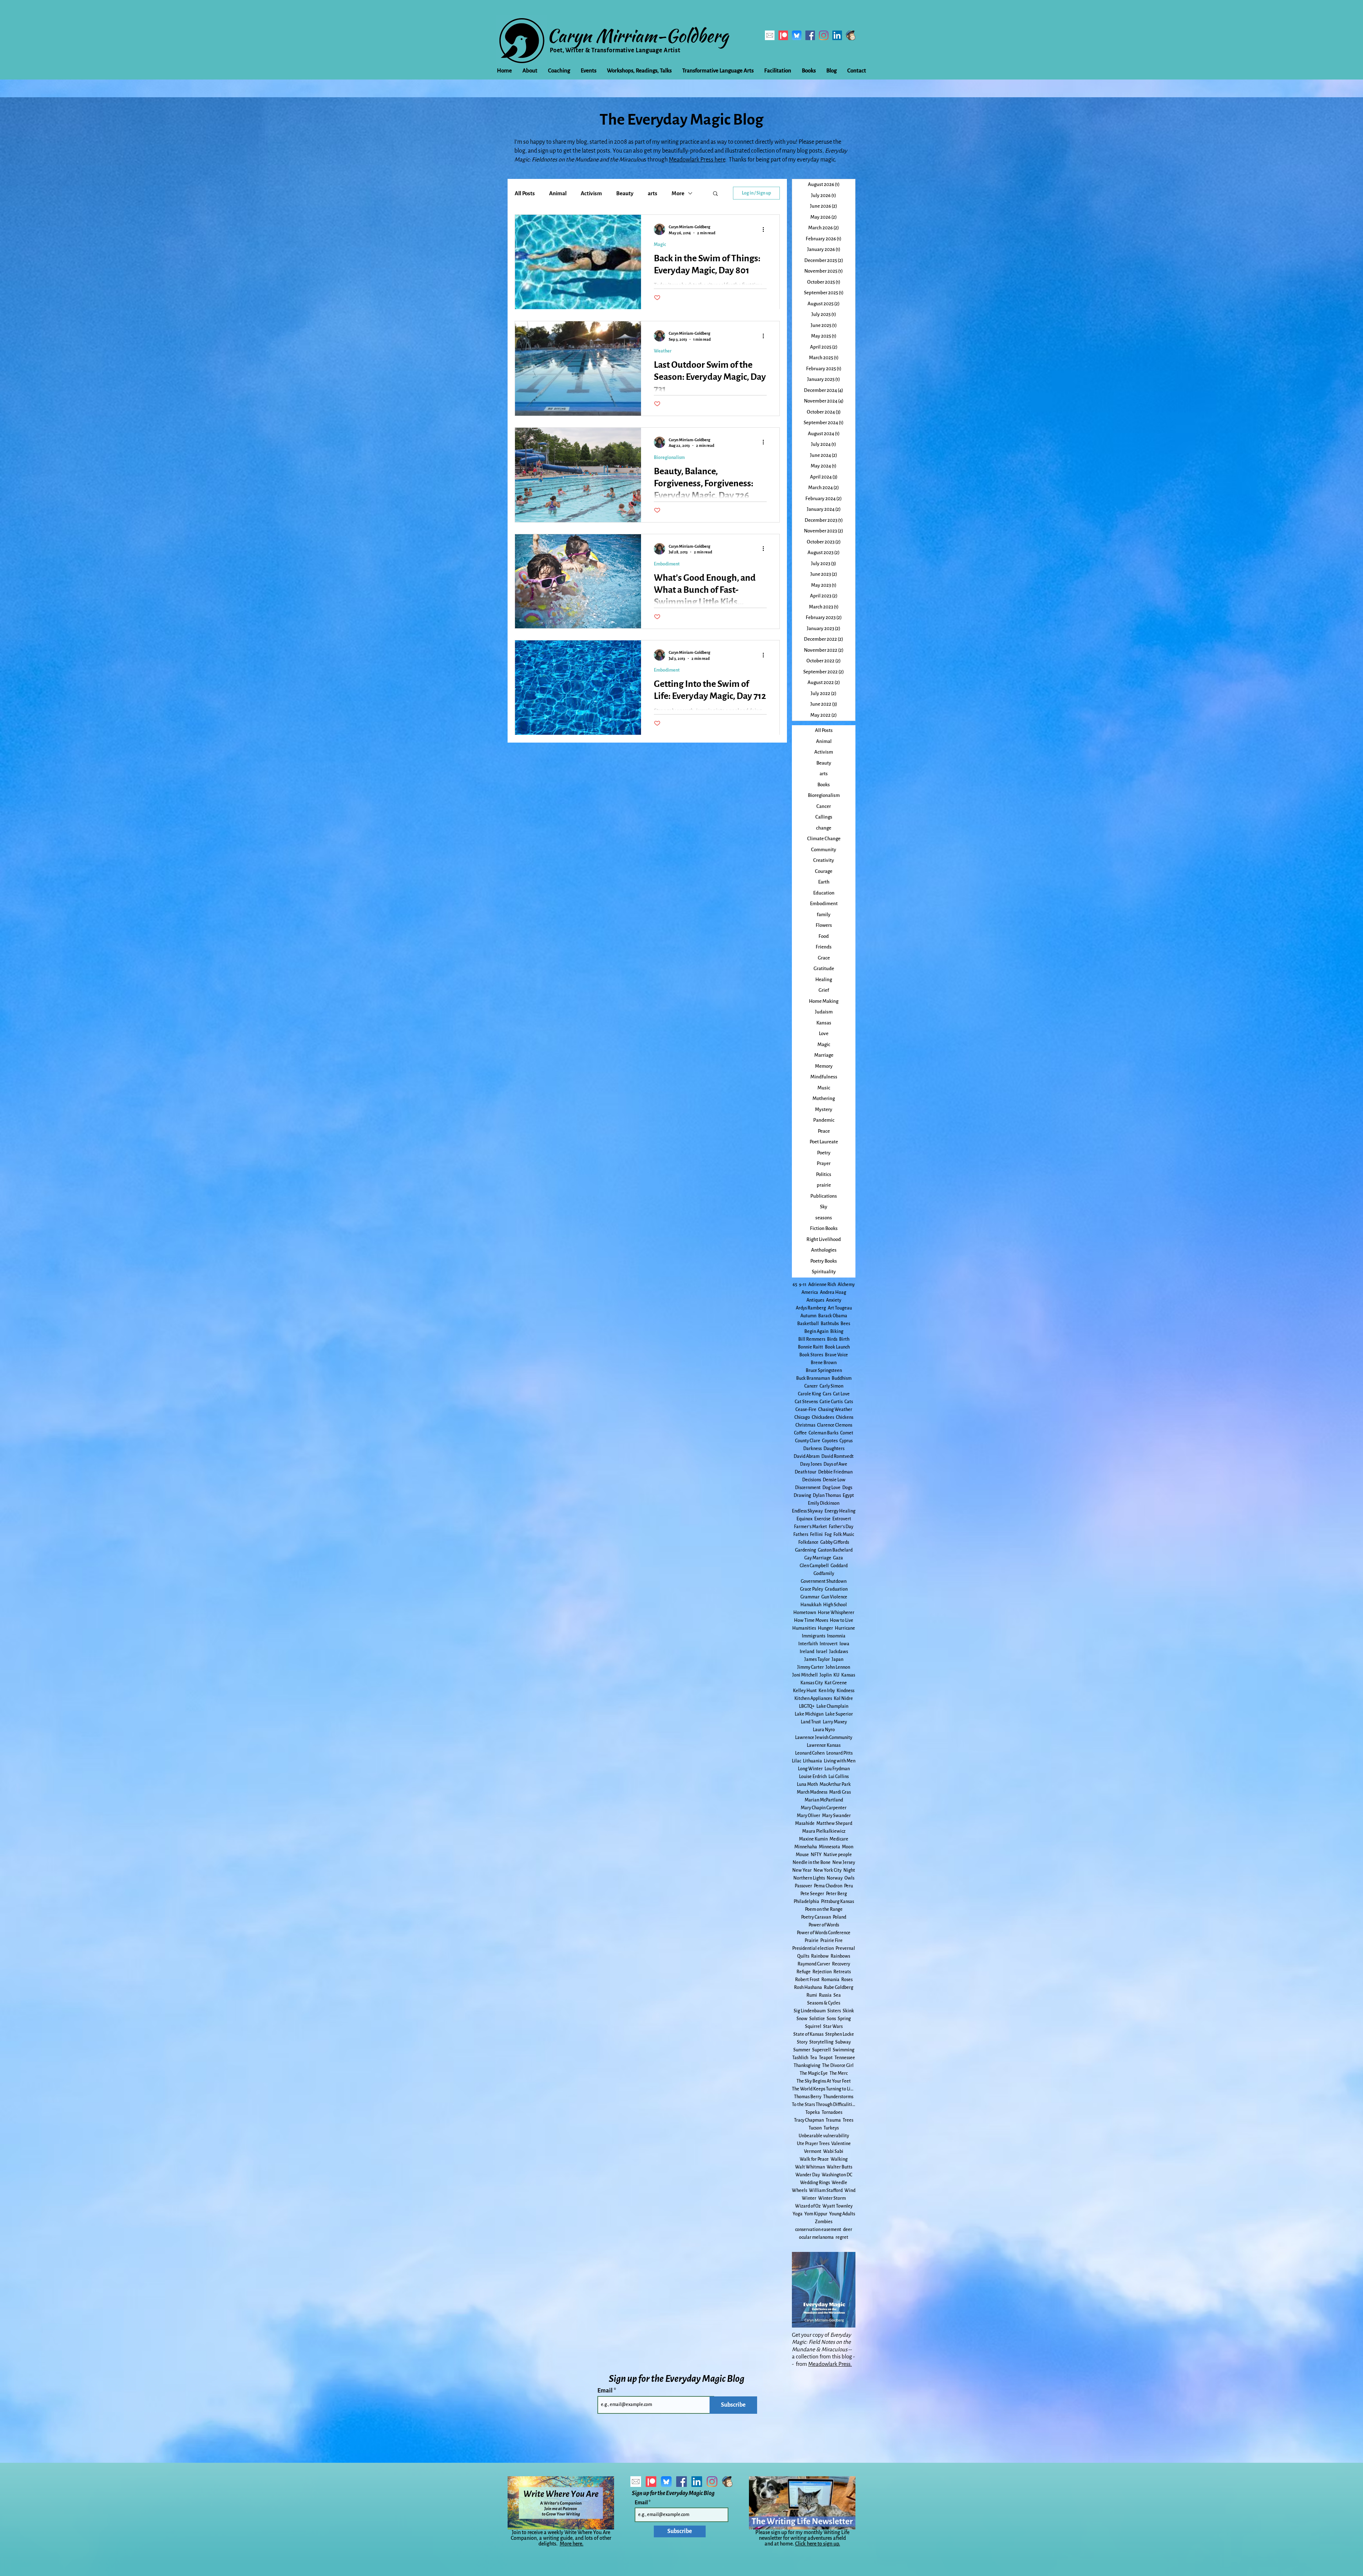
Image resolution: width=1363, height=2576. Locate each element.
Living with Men (840, 1761)
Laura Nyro (824, 1730)
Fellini (816, 1535)
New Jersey (844, 1863)
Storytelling (821, 2042)
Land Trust (811, 1722)
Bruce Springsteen (824, 1371)
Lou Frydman (837, 1769)
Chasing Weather (835, 1410)
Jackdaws (839, 1652)
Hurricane (845, 1628)
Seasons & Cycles (824, 2003)
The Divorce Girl (838, 2066)
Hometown (805, 1613)
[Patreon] (783, 35)
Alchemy (846, 1285)
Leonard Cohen (810, 1753)
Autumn (808, 1316)
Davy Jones (811, 1464)
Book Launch (837, 1347)
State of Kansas (808, 2034)
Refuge (804, 1972)
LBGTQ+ (807, 1706)
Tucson (815, 2128)
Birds (832, 1339)
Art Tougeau (840, 1308)
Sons (831, 2019)
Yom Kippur (816, 2214)
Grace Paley (812, 1589)
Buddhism (842, 1378)
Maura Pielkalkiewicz (824, 1831)
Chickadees (823, 1417)
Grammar (810, 1597)
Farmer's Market (811, 1527)
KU (836, 1675)
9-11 (803, 1285)
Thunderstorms (838, 2097)
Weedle (839, 2183)
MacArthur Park (835, 1784)
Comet (847, 1433)
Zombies (824, 2222)
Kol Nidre (843, 1699)
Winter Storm (832, 2198)
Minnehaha (806, 1847)
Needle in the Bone (812, 1863)
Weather (663, 351)
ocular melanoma (816, 2237)
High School (835, 1605)
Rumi (812, 1995)
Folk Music (844, 1535)
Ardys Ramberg (811, 1308)
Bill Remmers (812, 1339)
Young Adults (842, 2214)
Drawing (802, 1495)
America (810, 1292)
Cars (827, 1394)
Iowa (844, 1644)
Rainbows (840, 1956)
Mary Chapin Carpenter (824, 1808)
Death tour (806, 1472)
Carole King (809, 1394)
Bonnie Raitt (811, 1347)
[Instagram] (824, 35)
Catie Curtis (831, 1402)
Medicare (839, 1839)
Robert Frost (807, 1980)
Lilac (797, 1761)
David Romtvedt (837, 1456)
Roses (847, 1980)
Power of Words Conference (824, 1933)
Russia (825, 1995)
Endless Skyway (807, 1511)
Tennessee (845, 2058)
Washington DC (837, 2175)
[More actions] (766, 229)
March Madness (812, 1792)
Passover (803, 1886)
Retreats (842, 1972)
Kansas (848, 1675)
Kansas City (812, 1683)
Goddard (839, 1566)
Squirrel (813, 2027)
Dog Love (831, 1488)
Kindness (845, 1691)
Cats (849, 1402)
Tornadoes (832, 2112)
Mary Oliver (809, 1816)
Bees (845, 1324)
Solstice (817, 2019)
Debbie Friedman (835, 1472)
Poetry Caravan (816, 1917)
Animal (558, 193)
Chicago (802, 1417)
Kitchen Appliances (813, 1699)
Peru (849, 1886)
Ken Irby (827, 1691)
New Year (802, 1870)
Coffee (800, 1433)
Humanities (804, 1628)
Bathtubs (830, 1324)
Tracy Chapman (809, 2120)
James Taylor (817, 1659)
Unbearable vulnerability (824, 2136)
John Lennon (838, 1667)
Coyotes (830, 1441)
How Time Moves (811, 1620)
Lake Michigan (809, 1714)
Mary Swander (836, 1816)
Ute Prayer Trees (813, 2144)
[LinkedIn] (837, 35)
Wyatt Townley (837, 2206)
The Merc (839, 2073)
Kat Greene (836, 1683)
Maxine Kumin (813, 1839)
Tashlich (800, 2058)
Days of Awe (835, 1464)
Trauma (833, 2120)
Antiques (815, 1300)
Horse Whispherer (836, 1613)
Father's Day (841, 1527)
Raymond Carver (814, 1964)
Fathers (801, 1535)
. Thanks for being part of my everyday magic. (781, 160)
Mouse (802, 1855)
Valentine (841, 2144)
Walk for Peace (814, 2159)
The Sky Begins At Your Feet (824, 2081)
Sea (837, 1995)
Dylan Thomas (827, 1495)
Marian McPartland (824, 1800)
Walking (839, 2159)
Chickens (845, 1417)
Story (802, 2042)
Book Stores (811, 1355)
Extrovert (842, 1519)
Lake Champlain (832, 1706)
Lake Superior (839, 1714)
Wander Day (808, 2175)
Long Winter (810, 1769)
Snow (802, 2019)
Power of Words (824, 1925)
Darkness (812, 1449)
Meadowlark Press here (697, 160)
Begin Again (816, 1331)
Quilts (803, 1956)
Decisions (812, 1480)
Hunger (825, 1628)
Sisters (834, 2011)
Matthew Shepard (834, 1823)
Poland (839, 1917)
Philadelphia (806, 1902)
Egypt (848, 1495)
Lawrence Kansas (824, 1745)
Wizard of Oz (808, 2206)
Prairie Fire (831, 1941)
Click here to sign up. (818, 2544)
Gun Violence (834, 1597)
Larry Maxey (835, 1722)
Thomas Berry (808, 2097)
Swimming (844, 2050)
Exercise (822, 1519)
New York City (828, 1870)
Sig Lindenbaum (810, 2011)
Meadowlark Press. (830, 2364)
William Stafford (826, 2191)
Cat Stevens (806, 1402)
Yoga (798, 2214)
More (678, 193)
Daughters (834, 1449)
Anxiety (834, 1300)
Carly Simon (831, 1386)
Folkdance (808, 1542)
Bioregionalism (669, 458)
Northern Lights (809, 1878)
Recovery (841, 1964)
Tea (814, 2058)
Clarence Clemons (835, 1425)
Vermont (813, 2151)
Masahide (805, 1823)
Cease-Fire (806, 1410)
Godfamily (824, 1574)
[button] (715, 194)
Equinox (804, 1519)
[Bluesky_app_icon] (797, 35)
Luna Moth (807, 1784)
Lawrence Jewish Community (824, 1738)
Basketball (808, 1324)
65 (795, 1285)
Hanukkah (811, 1605)
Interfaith (808, 1644)
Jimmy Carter (811, 1667)
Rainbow (820, 1956)
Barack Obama (833, 1316)
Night (849, 1870)
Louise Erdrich (813, 1777)
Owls (849, 1878)
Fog (828, 1535)
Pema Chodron (828, 1886)
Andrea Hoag (833, 1292)
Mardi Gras (840, 1792)
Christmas (805, 1425)
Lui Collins (839, 1777)
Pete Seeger (812, 1894)
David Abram (807, 1456)
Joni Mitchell (805, 1675)
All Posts (525, 193)
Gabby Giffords (835, 1542)
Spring (844, 2019)
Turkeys (831, 2128)
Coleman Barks (823, 1433)
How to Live (842, 1620)
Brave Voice (836, 1355)
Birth (844, 1339)
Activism (591, 193)
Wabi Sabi (833, 2151)
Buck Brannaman (813, 1378)
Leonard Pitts (839, 1753)
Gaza (838, 1558)
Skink (848, 2011)
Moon (848, 1847)
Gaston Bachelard (835, 1550)
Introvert (829, 1644)
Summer (802, 2050)
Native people (838, 1855)
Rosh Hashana (808, 1987)
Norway (835, 1878)
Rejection (822, 1972)
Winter (809, 2198)
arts (653, 193)
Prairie (812, 1941)
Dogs (847, 1488)
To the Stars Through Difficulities (824, 2105)
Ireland (807, 1652)
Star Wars (833, 2027)
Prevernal (845, 1948)
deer (848, 2230)
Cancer (811, 1386)
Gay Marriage (818, 1558)
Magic (660, 245)
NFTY (816, 1855)
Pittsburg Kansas (837, 1902)
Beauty (625, 193)
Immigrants (814, 1636)
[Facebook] (810, 35)
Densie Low (834, 1480)
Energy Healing (840, 1511)
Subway (843, 2042)
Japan (837, 1659)
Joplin (826, 1675)
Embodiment (667, 564)
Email (606, 2391)
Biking (837, 1331)
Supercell (822, 2050)
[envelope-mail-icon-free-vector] (770, 35)
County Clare (808, 1441)
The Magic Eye (814, 2073)
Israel (822, 1652)
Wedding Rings (815, 2183)
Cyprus (846, 1441)
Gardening (806, 1550)
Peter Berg (836, 1894)
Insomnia (836, 1636)
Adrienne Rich (822, 1285)
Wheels (800, 2191)
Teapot (826, 2058)
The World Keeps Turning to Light (824, 2089)
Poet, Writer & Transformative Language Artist (615, 50)
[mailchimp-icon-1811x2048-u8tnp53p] (851, 35)
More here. (572, 2544)
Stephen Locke (840, 2034)
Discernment (808, 1488)
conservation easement (818, 2230)
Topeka (813, 2112)
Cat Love (841, 1394)
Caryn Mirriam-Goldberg (638, 35)
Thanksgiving (807, 2066)
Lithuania (812, 1761)
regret (842, 2237)
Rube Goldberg (839, 1987)
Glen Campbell (814, 1566)
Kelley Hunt (805, 1691)
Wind (850, 2191)
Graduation (836, 1589)
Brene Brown (824, 1363)
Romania (830, 1980)
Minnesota (830, 1847)
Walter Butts (839, 2167)
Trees (848, 2120)
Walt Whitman (810, 2167)
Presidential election (813, 1948)
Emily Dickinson (824, 1503)
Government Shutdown (824, 1581)
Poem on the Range (824, 1909)
